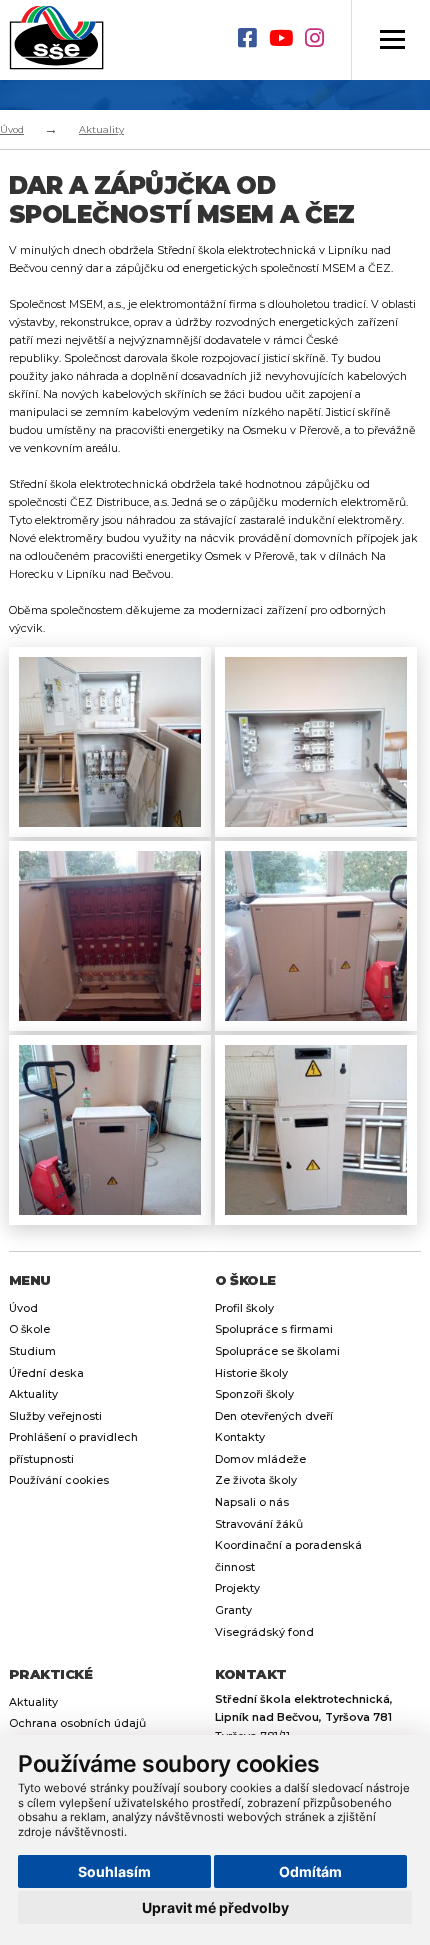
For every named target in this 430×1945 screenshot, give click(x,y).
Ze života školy (256, 1480)
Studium (32, 1351)
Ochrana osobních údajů (77, 1723)
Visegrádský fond (264, 1632)
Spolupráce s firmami (274, 1329)
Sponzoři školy (254, 1394)
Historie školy (251, 1373)
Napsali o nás (252, 1502)
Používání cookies (59, 1480)
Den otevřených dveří (274, 1416)
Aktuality (101, 129)
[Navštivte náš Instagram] (320, 40)
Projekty (237, 1588)
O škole (29, 1329)
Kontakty (240, 1437)
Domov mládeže (260, 1459)
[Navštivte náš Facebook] (253, 40)
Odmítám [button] (310, 1871)
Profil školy (244, 1308)
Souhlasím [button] (114, 1871)
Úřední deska (46, 1373)
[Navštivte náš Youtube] (287, 40)
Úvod (12, 129)
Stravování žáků (259, 1524)
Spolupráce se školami (277, 1351)
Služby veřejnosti (55, 1416)
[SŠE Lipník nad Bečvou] (61, 40)
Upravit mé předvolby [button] (215, 1907)
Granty (233, 1610)
